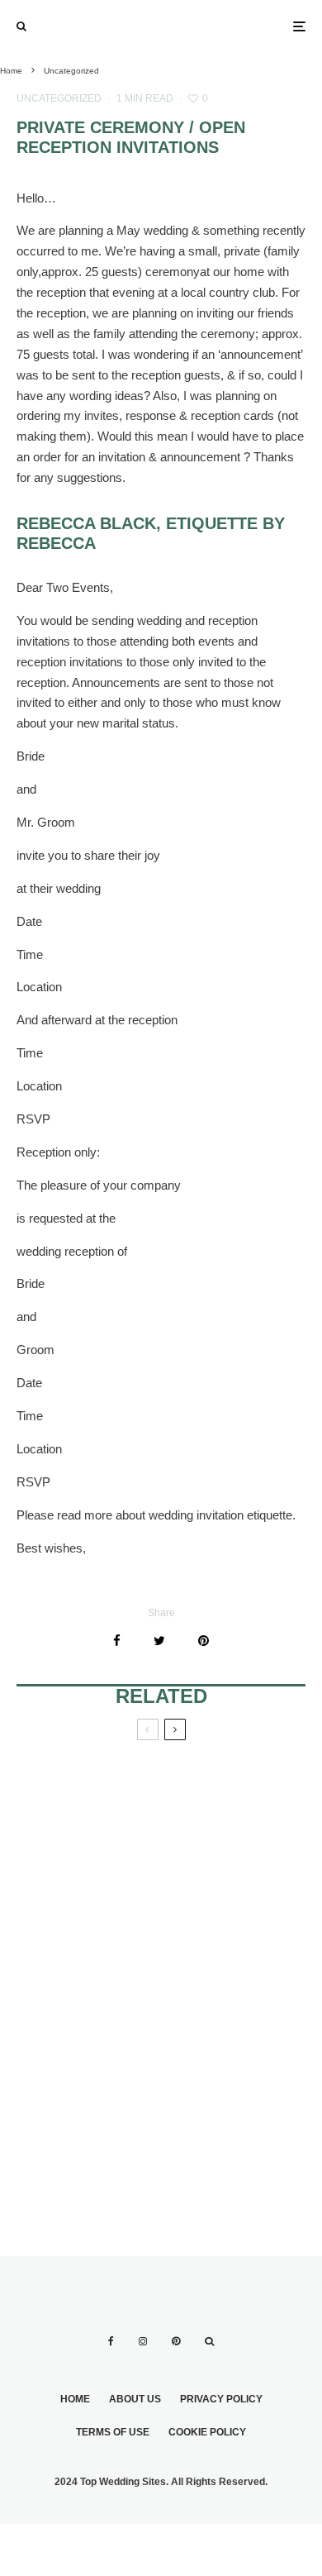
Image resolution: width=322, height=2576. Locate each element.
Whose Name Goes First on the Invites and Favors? (230, 1972)
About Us (135, 2399)
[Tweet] (159, 1641)
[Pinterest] (176, 2341)
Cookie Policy (207, 2432)
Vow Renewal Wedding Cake (70, 1963)
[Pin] (204, 1641)
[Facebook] (111, 2341)
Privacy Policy (221, 2399)
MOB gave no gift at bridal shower (231, 2087)
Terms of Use (113, 2432)
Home (75, 2399)
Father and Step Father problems (84, 1808)
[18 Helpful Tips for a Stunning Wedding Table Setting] (233, 1837)
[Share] (117, 1641)
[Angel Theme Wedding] (89, 2108)
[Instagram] (143, 2341)
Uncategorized (59, 98)
